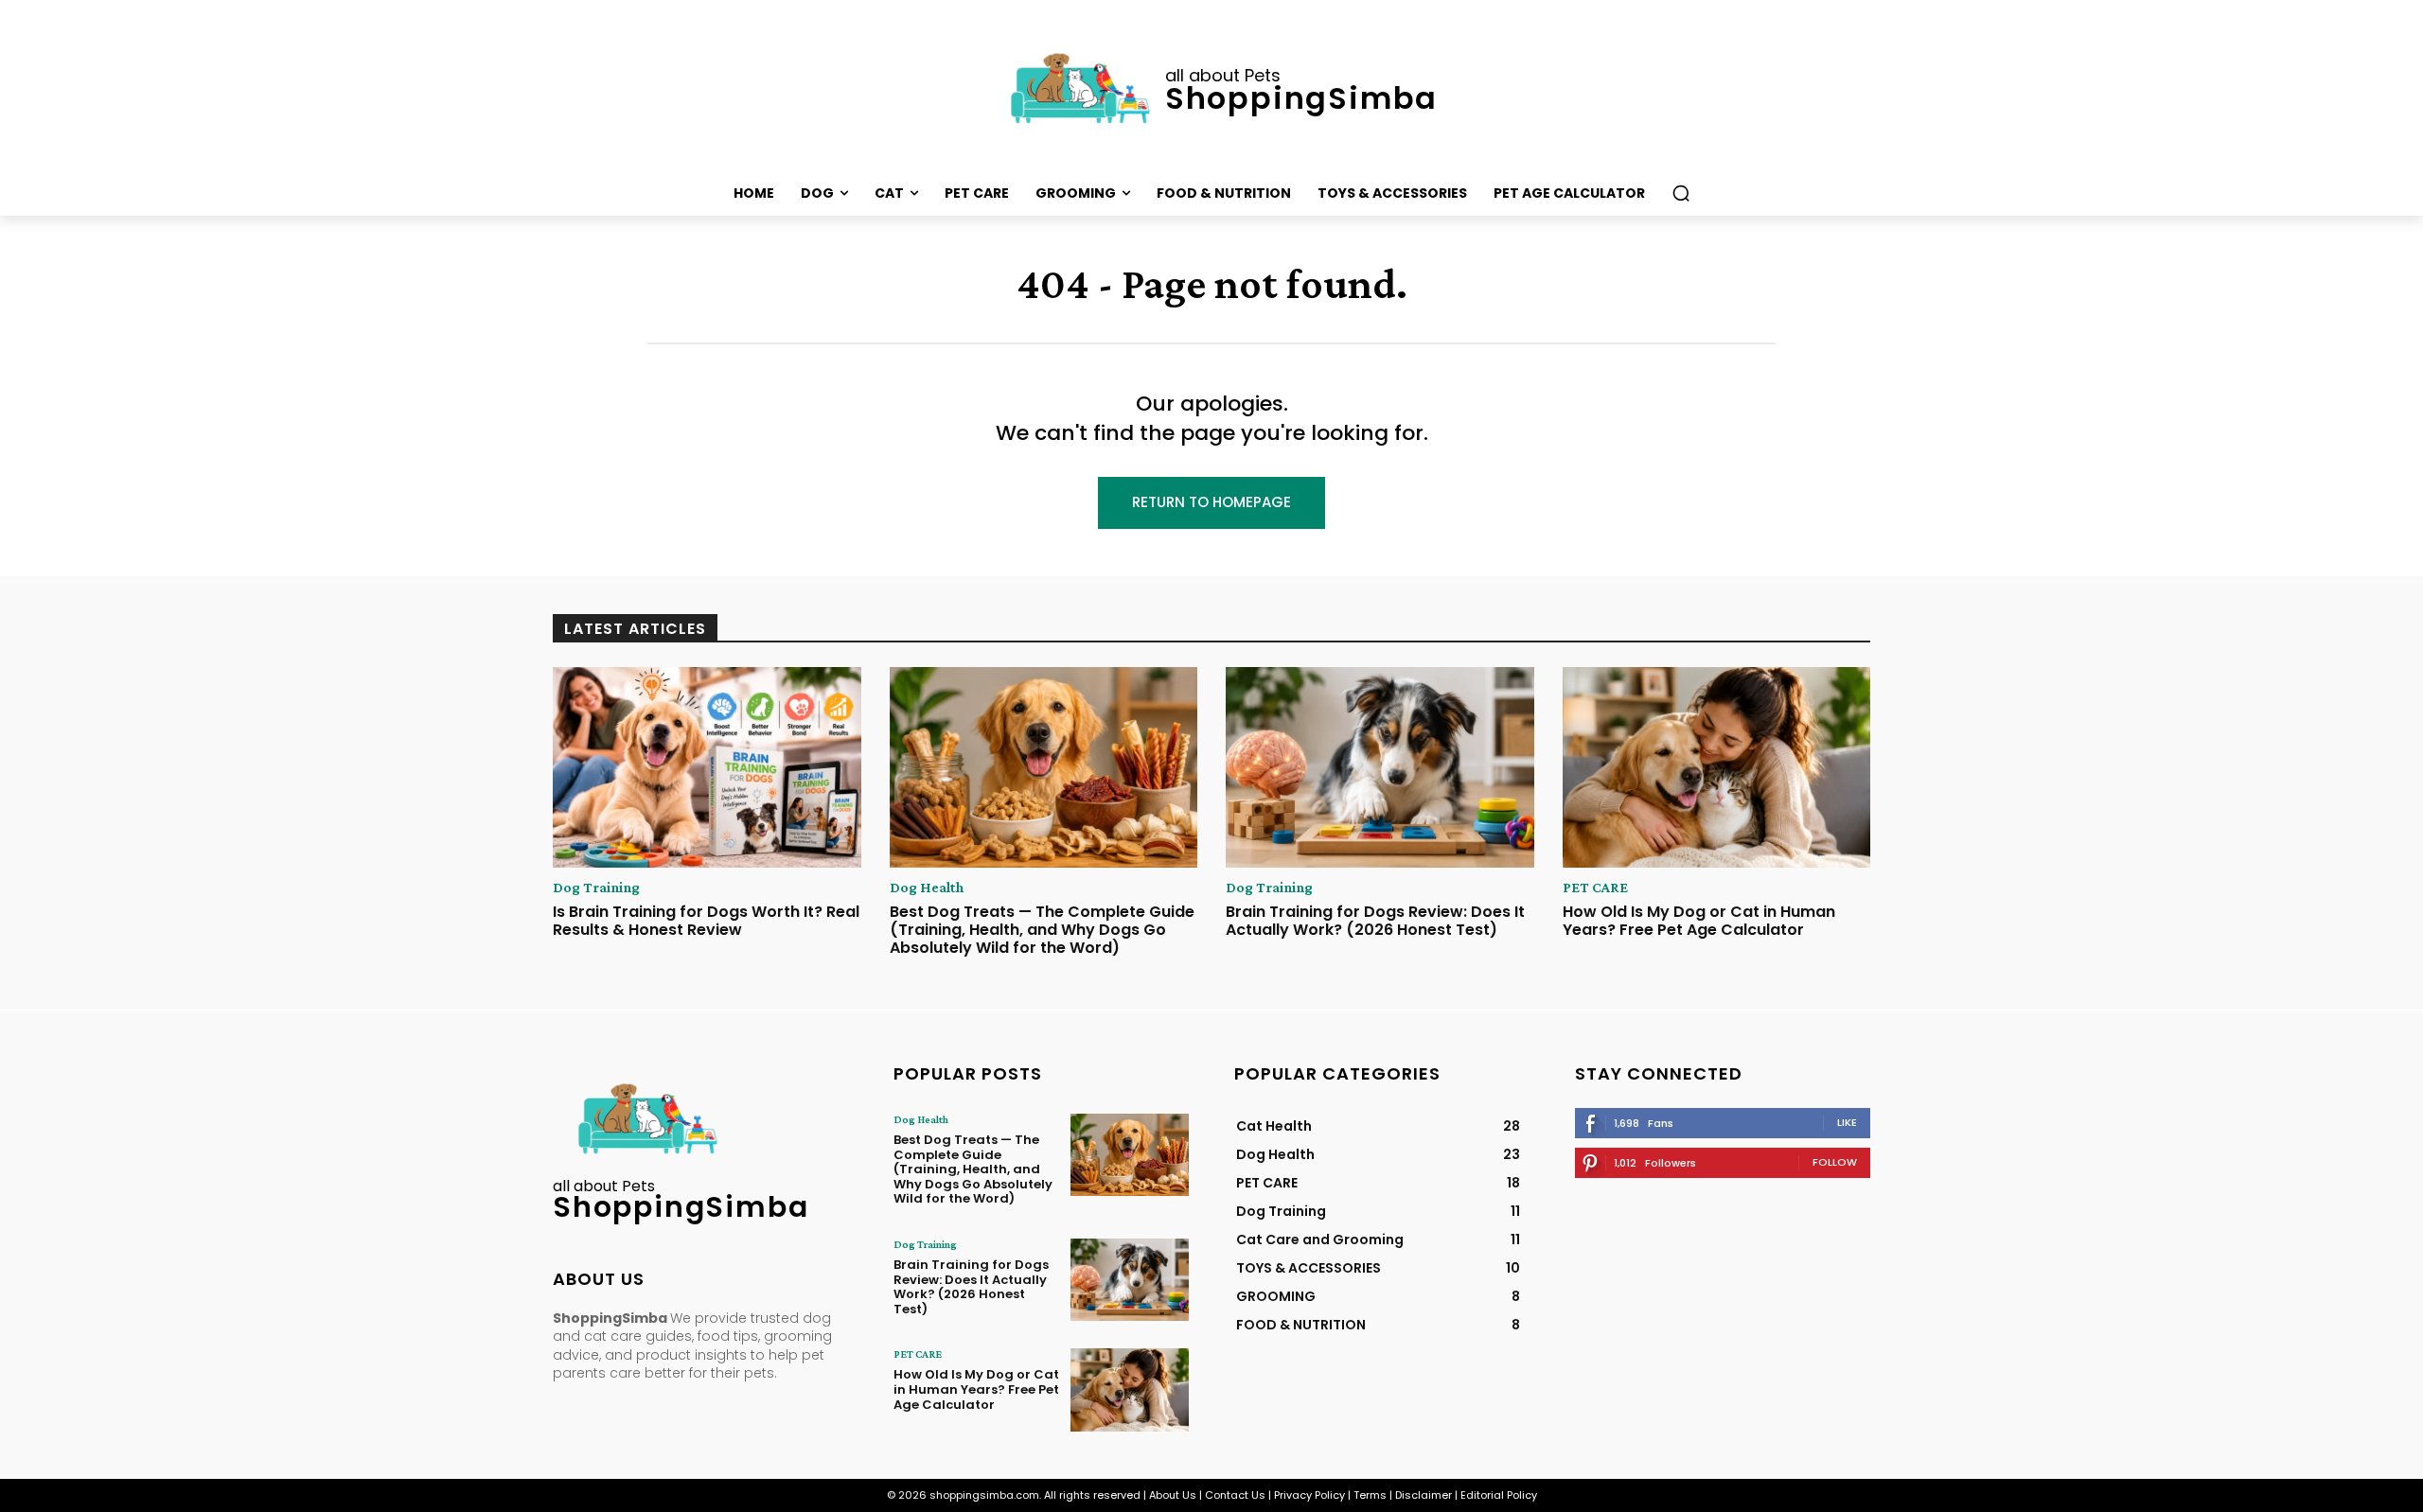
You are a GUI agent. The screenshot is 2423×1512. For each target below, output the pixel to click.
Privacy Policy (1309, 1495)
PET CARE (1595, 888)
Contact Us (1235, 1495)
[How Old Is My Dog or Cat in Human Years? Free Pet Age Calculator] (1717, 767)
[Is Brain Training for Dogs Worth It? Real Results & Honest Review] (707, 767)
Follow (1835, 1162)
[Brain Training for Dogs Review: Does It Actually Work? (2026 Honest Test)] (1380, 767)
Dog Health (927, 888)
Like (1847, 1122)
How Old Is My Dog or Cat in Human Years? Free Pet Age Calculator (1699, 921)
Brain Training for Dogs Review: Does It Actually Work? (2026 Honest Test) (1375, 921)
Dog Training (596, 888)
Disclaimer (1424, 1495)
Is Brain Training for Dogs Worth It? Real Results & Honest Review (706, 921)
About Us (1173, 1495)
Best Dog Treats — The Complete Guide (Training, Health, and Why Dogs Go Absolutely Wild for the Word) (1042, 930)
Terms (1370, 1495)
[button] (1681, 193)
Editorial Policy (1499, 1495)
